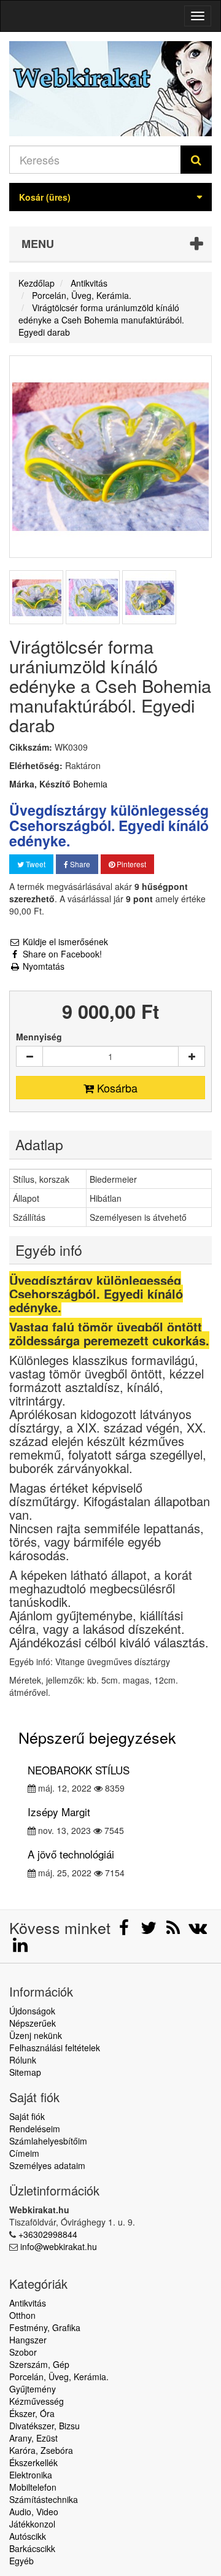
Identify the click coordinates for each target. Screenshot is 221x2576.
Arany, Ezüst (33, 2438)
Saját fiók (27, 2116)
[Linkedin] (20, 1947)
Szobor (23, 2352)
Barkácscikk (32, 2548)
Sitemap (25, 2072)
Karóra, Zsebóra (41, 2450)
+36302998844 (48, 2234)
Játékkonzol (32, 2524)
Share (79, 864)
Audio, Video (34, 2512)
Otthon (22, 2315)
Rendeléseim (35, 2129)
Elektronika (31, 2475)
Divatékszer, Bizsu (45, 2426)
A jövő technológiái (71, 1854)
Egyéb (21, 2561)
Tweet (35, 864)
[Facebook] (125, 1930)
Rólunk (23, 2060)
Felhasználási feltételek (55, 2048)
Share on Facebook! (61, 954)
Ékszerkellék (33, 2462)
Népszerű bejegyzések (97, 1737)
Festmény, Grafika (45, 2327)
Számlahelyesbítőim (48, 2141)
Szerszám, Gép (39, 2364)
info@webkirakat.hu (59, 2246)
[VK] (198, 1930)
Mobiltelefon (33, 2487)
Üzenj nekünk (36, 2035)
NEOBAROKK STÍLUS (79, 1770)
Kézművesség (37, 2401)
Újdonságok (32, 2011)
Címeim (24, 2153)
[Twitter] (150, 1930)
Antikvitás (28, 2303)
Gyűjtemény (33, 2389)
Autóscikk (28, 2536)
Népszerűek (33, 2023)
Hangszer (28, 2340)
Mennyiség (39, 1037)
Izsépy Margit (59, 1812)
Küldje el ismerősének (64, 942)
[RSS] (174, 1930)
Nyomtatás (42, 966)
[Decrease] (29, 1056)
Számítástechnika (44, 2499)
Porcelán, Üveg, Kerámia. (59, 2377)
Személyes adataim (47, 2165)
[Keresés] (196, 160)
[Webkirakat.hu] (110, 89)
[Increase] (192, 1056)
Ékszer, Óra (32, 2413)
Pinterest (130, 864)
